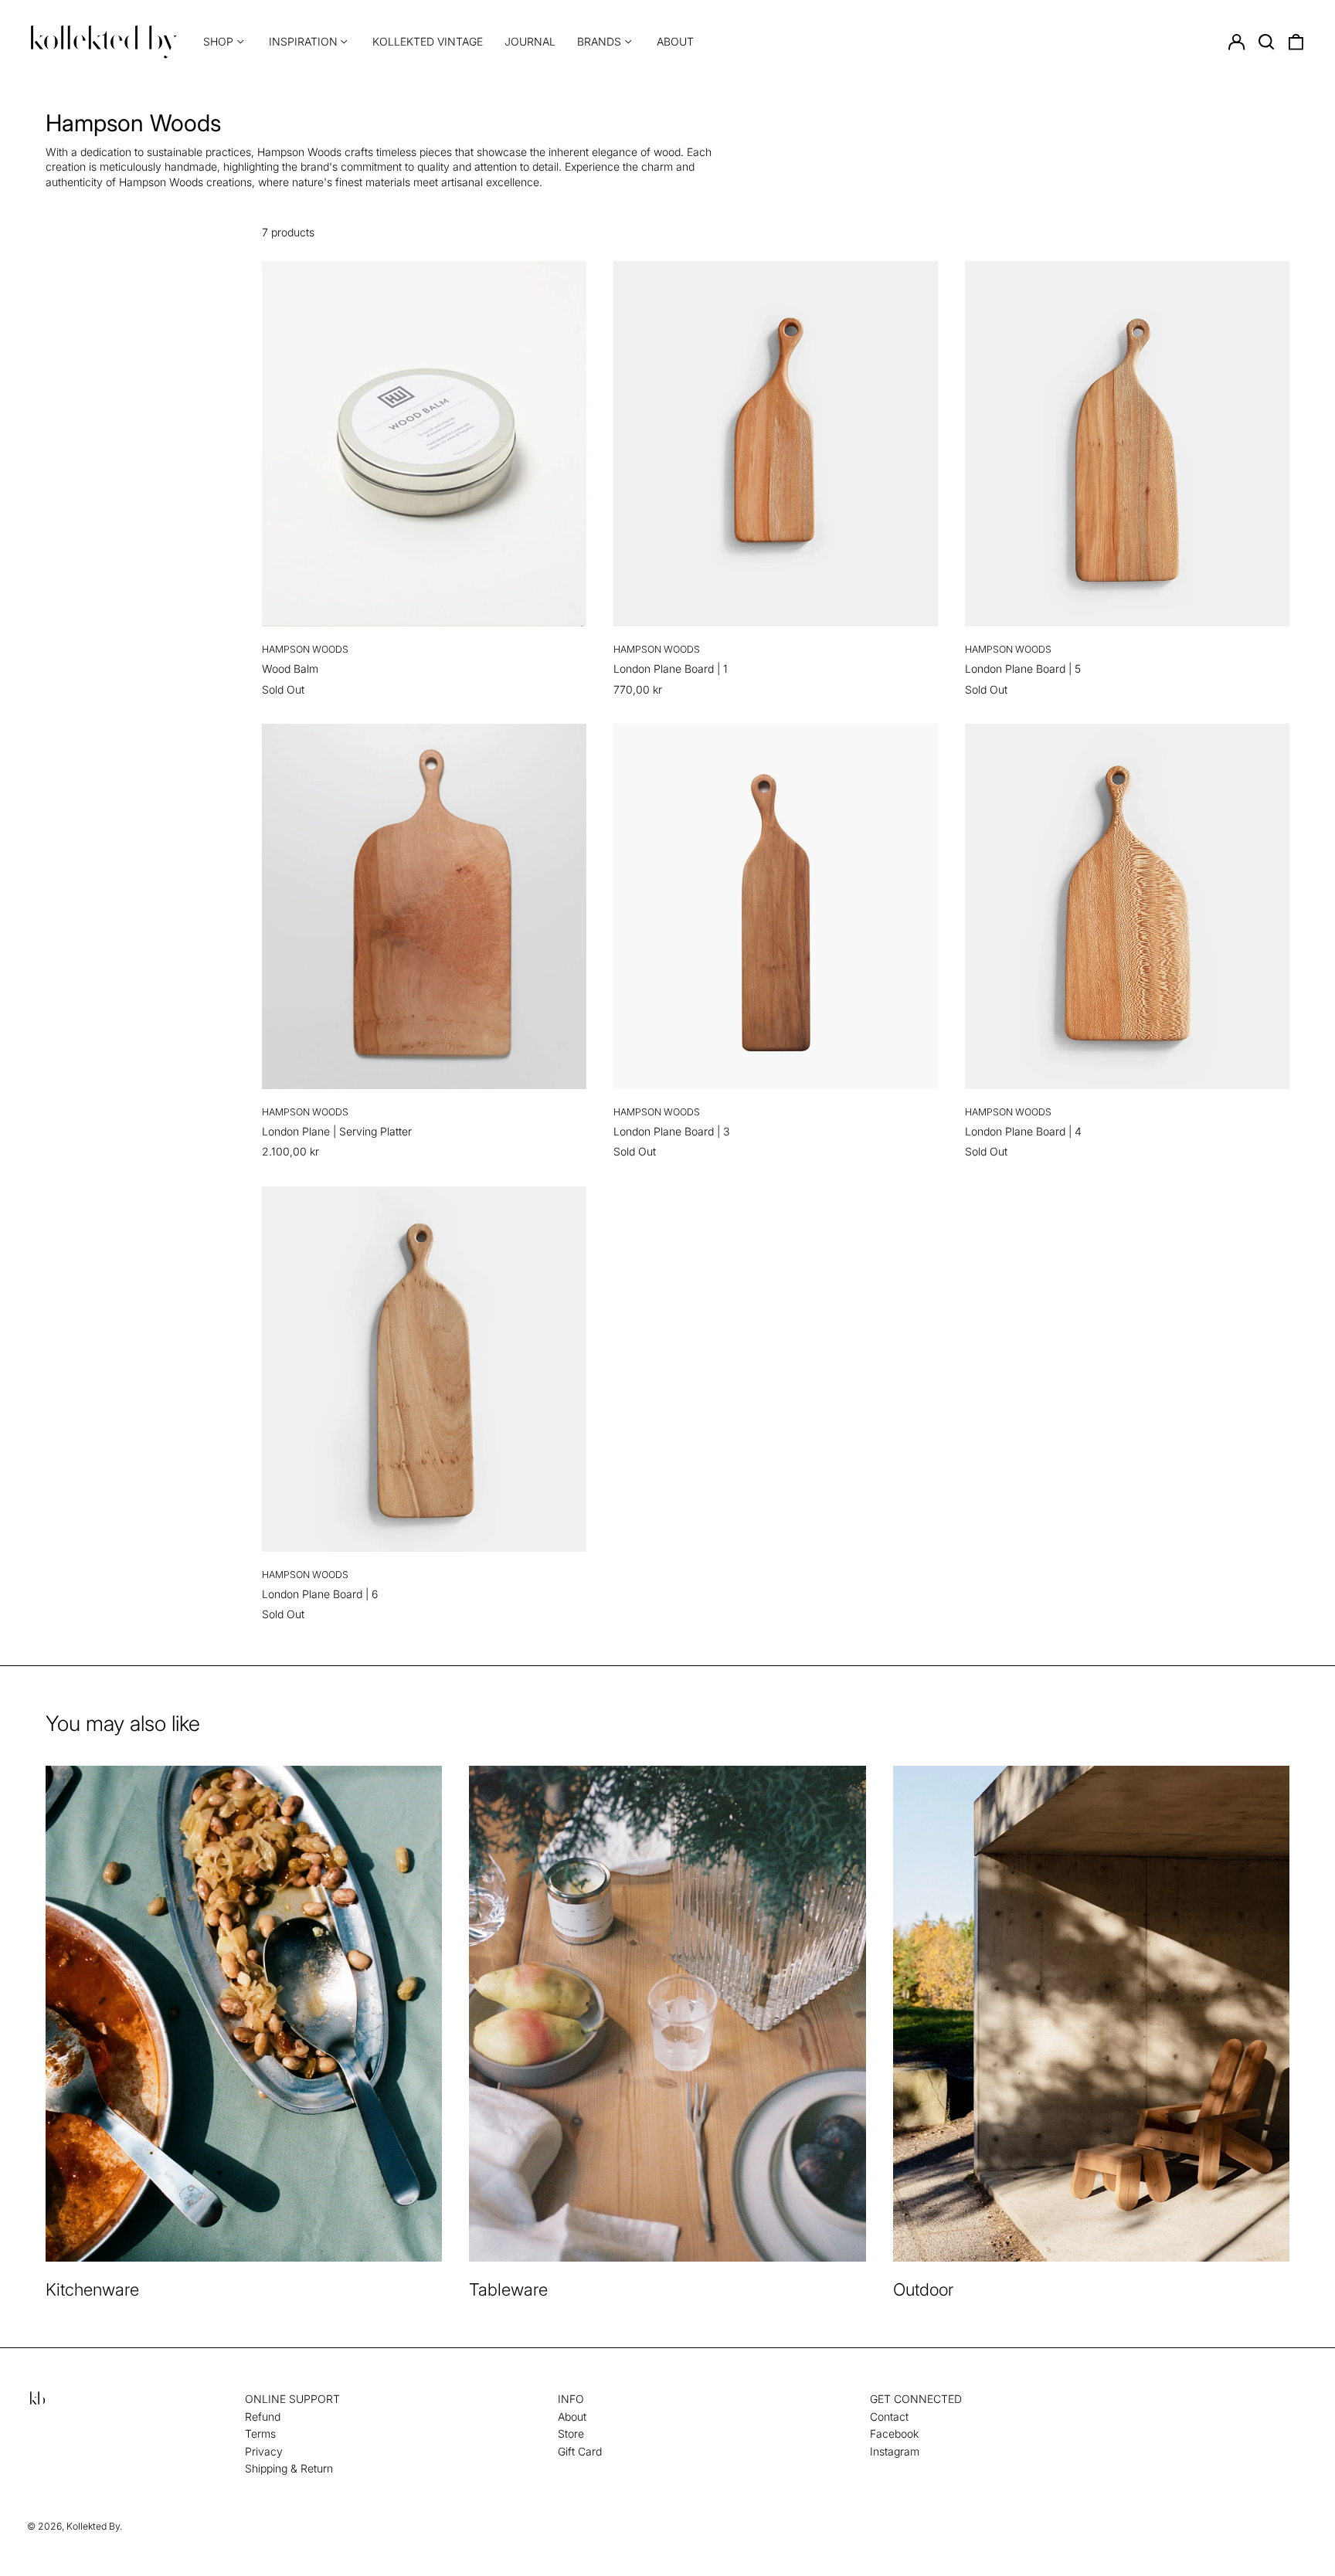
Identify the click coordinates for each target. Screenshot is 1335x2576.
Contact (889, 2416)
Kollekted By (93, 2526)
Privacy (264, 2451)
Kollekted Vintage (428, 41)
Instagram (895, 2451)
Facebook (894, 2433)
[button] (1266, 42)
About (675, 41)
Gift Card (580, 2451)
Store (571, 2433)
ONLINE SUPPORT (292, 2399)
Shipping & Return (289, 2468)
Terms (260, 2433)
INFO (571, 2399)
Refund (263, 2416)
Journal (530, 41)
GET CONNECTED (916, 2399)
